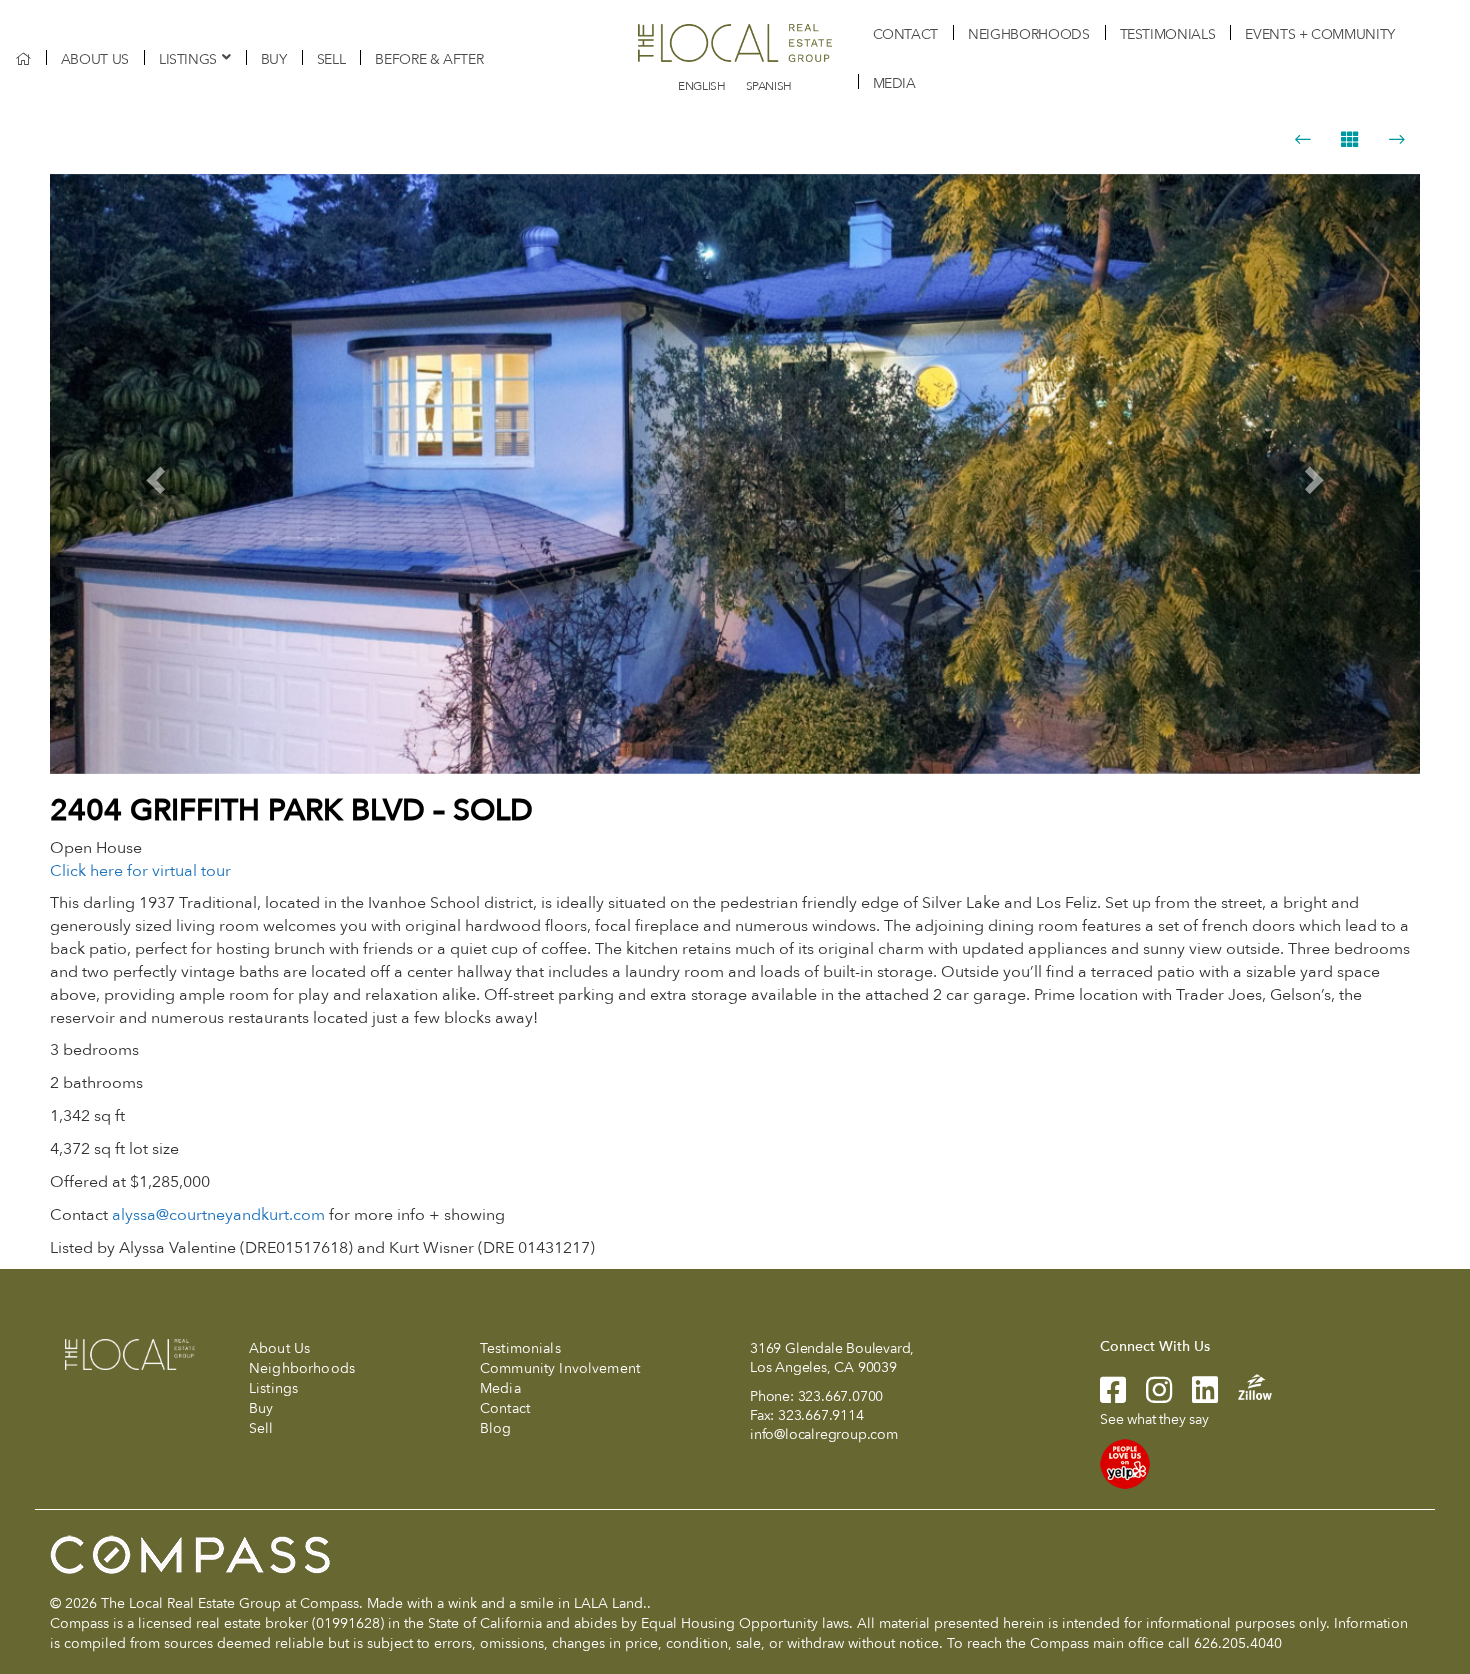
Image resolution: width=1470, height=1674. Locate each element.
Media (894, 83)
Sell (331, 59)
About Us (95, 59)
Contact (906, 34)
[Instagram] (1149, 1396)
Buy (274, 59)
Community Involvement (560, 1368)
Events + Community (1320, 34)
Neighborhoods (1028, 34)
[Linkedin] (1195, 1396)
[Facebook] (1113, 1396)
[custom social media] (1245, 1386)
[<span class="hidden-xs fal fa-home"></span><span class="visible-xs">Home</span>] (23, 59)
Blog (496, 1428)
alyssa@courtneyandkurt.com (218, 1215)
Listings (188, 59)
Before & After (429, 59)
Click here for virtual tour (140, 871)
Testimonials (1168, 34)
